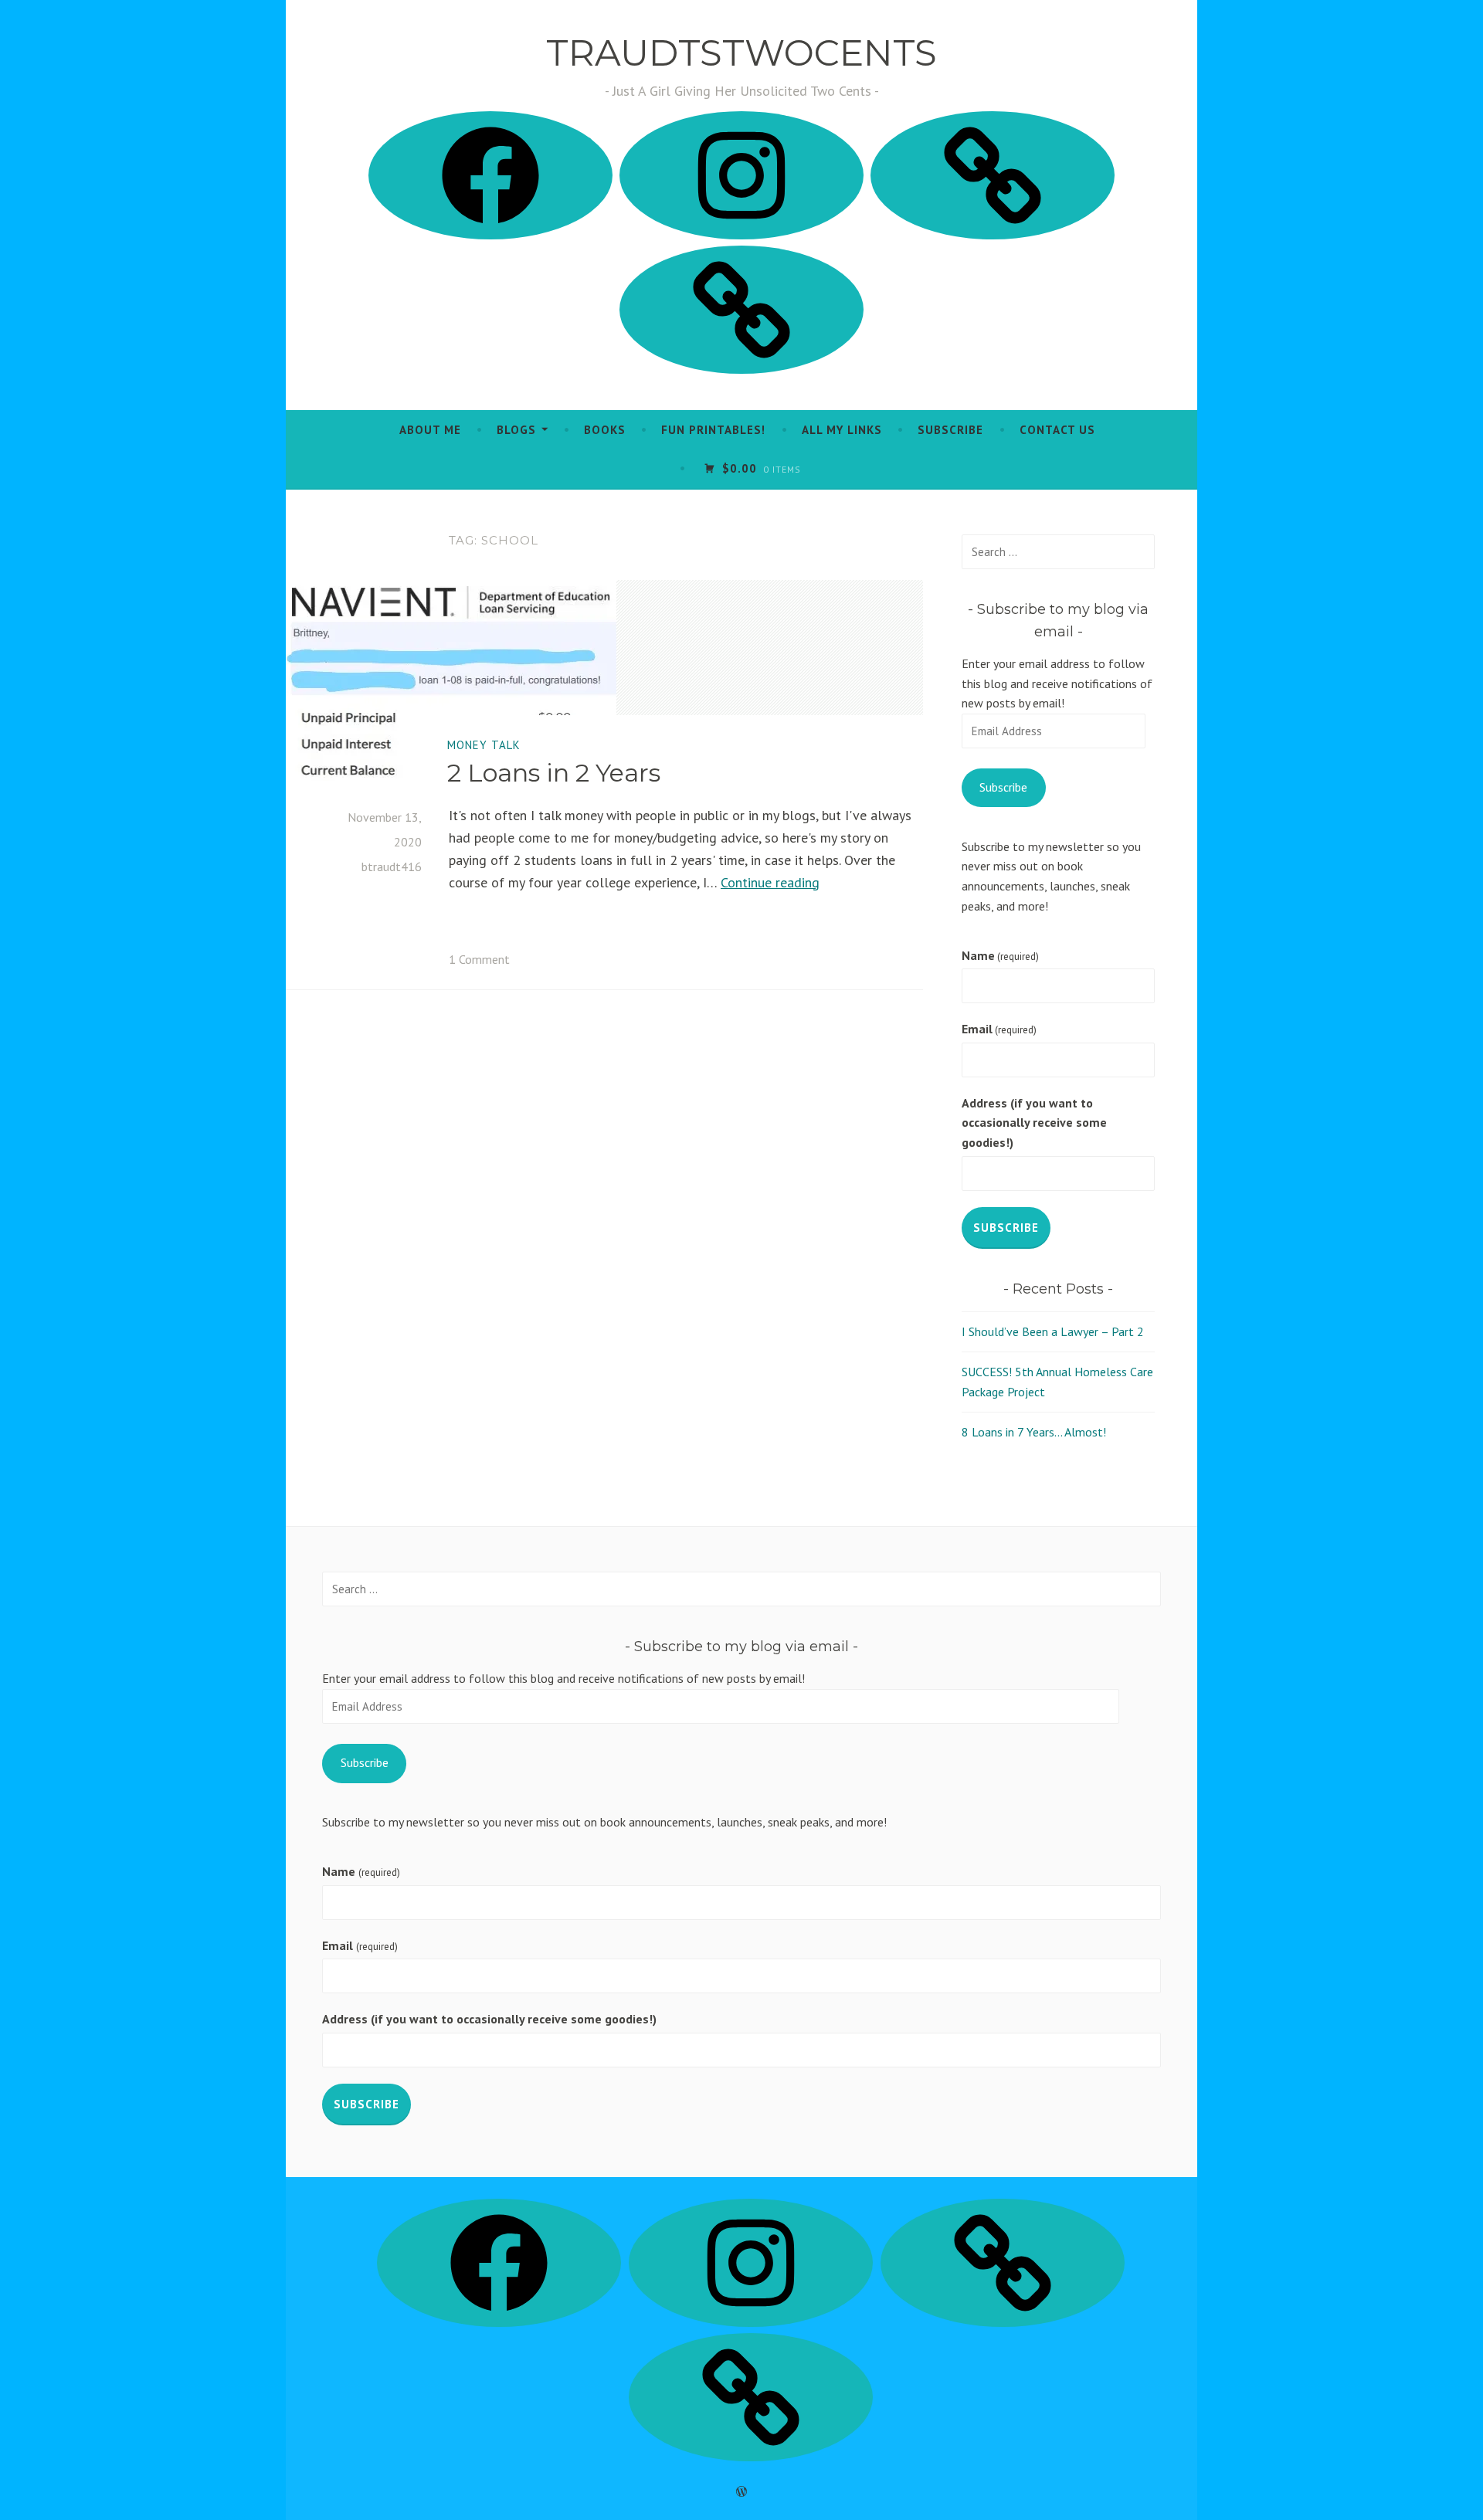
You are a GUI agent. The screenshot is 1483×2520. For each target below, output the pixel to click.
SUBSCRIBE (1006, 1228)
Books (605, 430)
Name (1000, 955)
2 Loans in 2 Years (554, 773)
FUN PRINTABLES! (713, 430)
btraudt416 (392, 867)
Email (999, 1029)
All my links (842, 430)
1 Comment (479, 959)
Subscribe (950, 430)
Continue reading (770, 882)
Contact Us (1057, 430)
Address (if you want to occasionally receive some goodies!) (1034, 1123)
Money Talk (484, 745)
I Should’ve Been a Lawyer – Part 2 (1053, 1331)
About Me (430, 430)
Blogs (516, 430)
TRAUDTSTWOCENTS (741, 53)
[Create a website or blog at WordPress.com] (741, 2492)
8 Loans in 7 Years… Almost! (1034, 1432)
